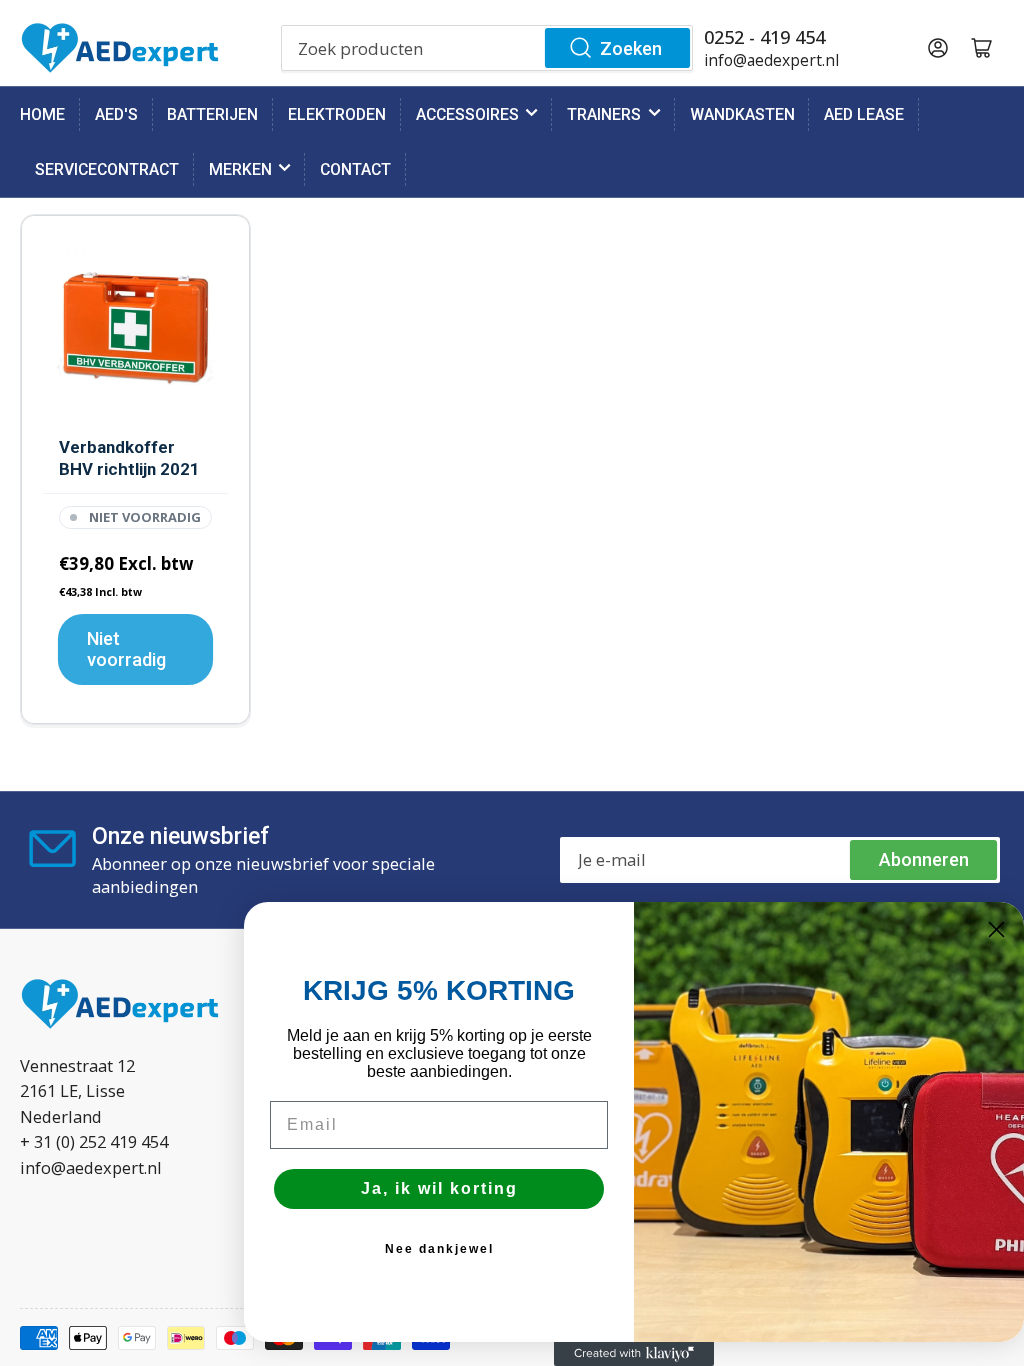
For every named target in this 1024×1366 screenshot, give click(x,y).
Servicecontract (107, 169)
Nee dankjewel (439, 1249)
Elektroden (337, 114)
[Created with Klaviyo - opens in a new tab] (634, 1354)
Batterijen (212, 114)
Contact (355, 169)
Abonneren (924, 859)
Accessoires (467, 114)
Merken (240, 169)
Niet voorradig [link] (126, 649)
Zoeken (631, 48)
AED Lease (864, 114)
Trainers (604, 114)
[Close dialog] (996, 929)
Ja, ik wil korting (439, 1188)
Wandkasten (742, 114)
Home (42, 114)
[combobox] (487, 48)
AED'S (116, 114)
